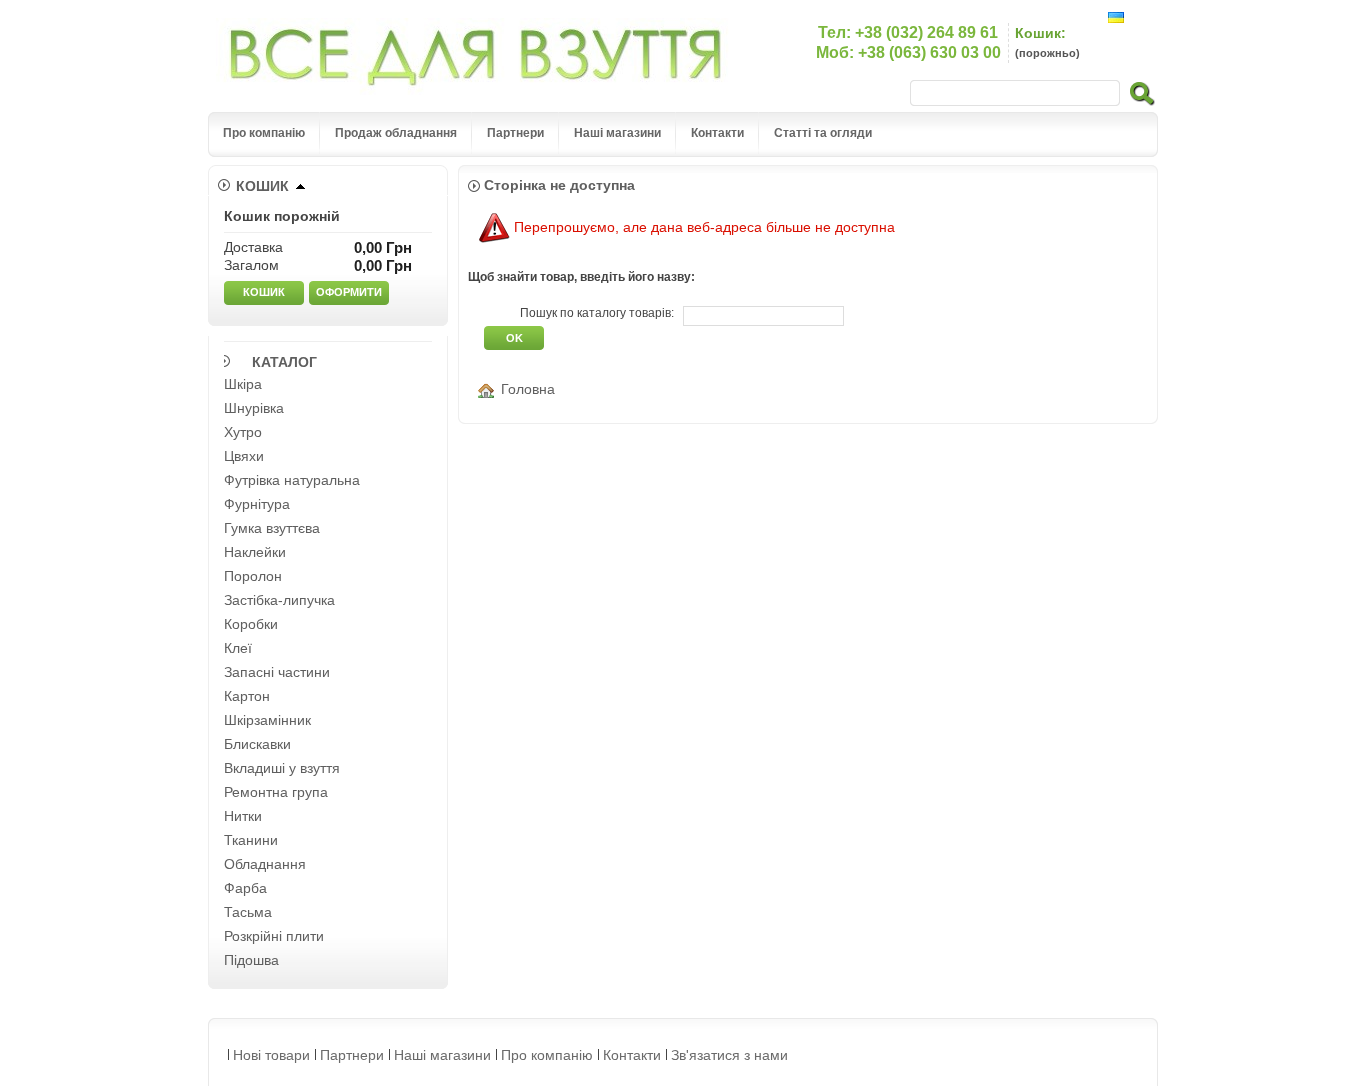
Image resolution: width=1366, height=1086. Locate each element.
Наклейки (255, 552)
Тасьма (248, 912)
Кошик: (1040, 33)
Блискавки (257, 744)
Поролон (253, 576)
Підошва (251, 960)
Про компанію (264, 133)
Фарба (245, 888)
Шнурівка (254, 408)
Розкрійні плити (274, 936)
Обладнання (265, 864)
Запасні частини (277, 672)
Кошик (262, 186)
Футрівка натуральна (292, 480)
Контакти (717, 133)
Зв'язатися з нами (729, 1055)
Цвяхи (244, 456)
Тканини (251, 840)
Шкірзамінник (267, 720)
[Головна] (489, 389)
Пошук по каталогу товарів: (597, 313)
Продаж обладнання (396, 133)
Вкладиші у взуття (282, 768)
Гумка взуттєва (272, 528)
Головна (528, 389)
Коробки (251, 624)
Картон (247, 696)
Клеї (238, 648)
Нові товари (271, 1055)
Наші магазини (617, 133)
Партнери (515, 133)
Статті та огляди (823, 133)
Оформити (349, 292)
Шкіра (243, 384)
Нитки (243, 816)
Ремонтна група (276, 792)
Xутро (243, 432)
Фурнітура (257, 504)
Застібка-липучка (279, 600)
